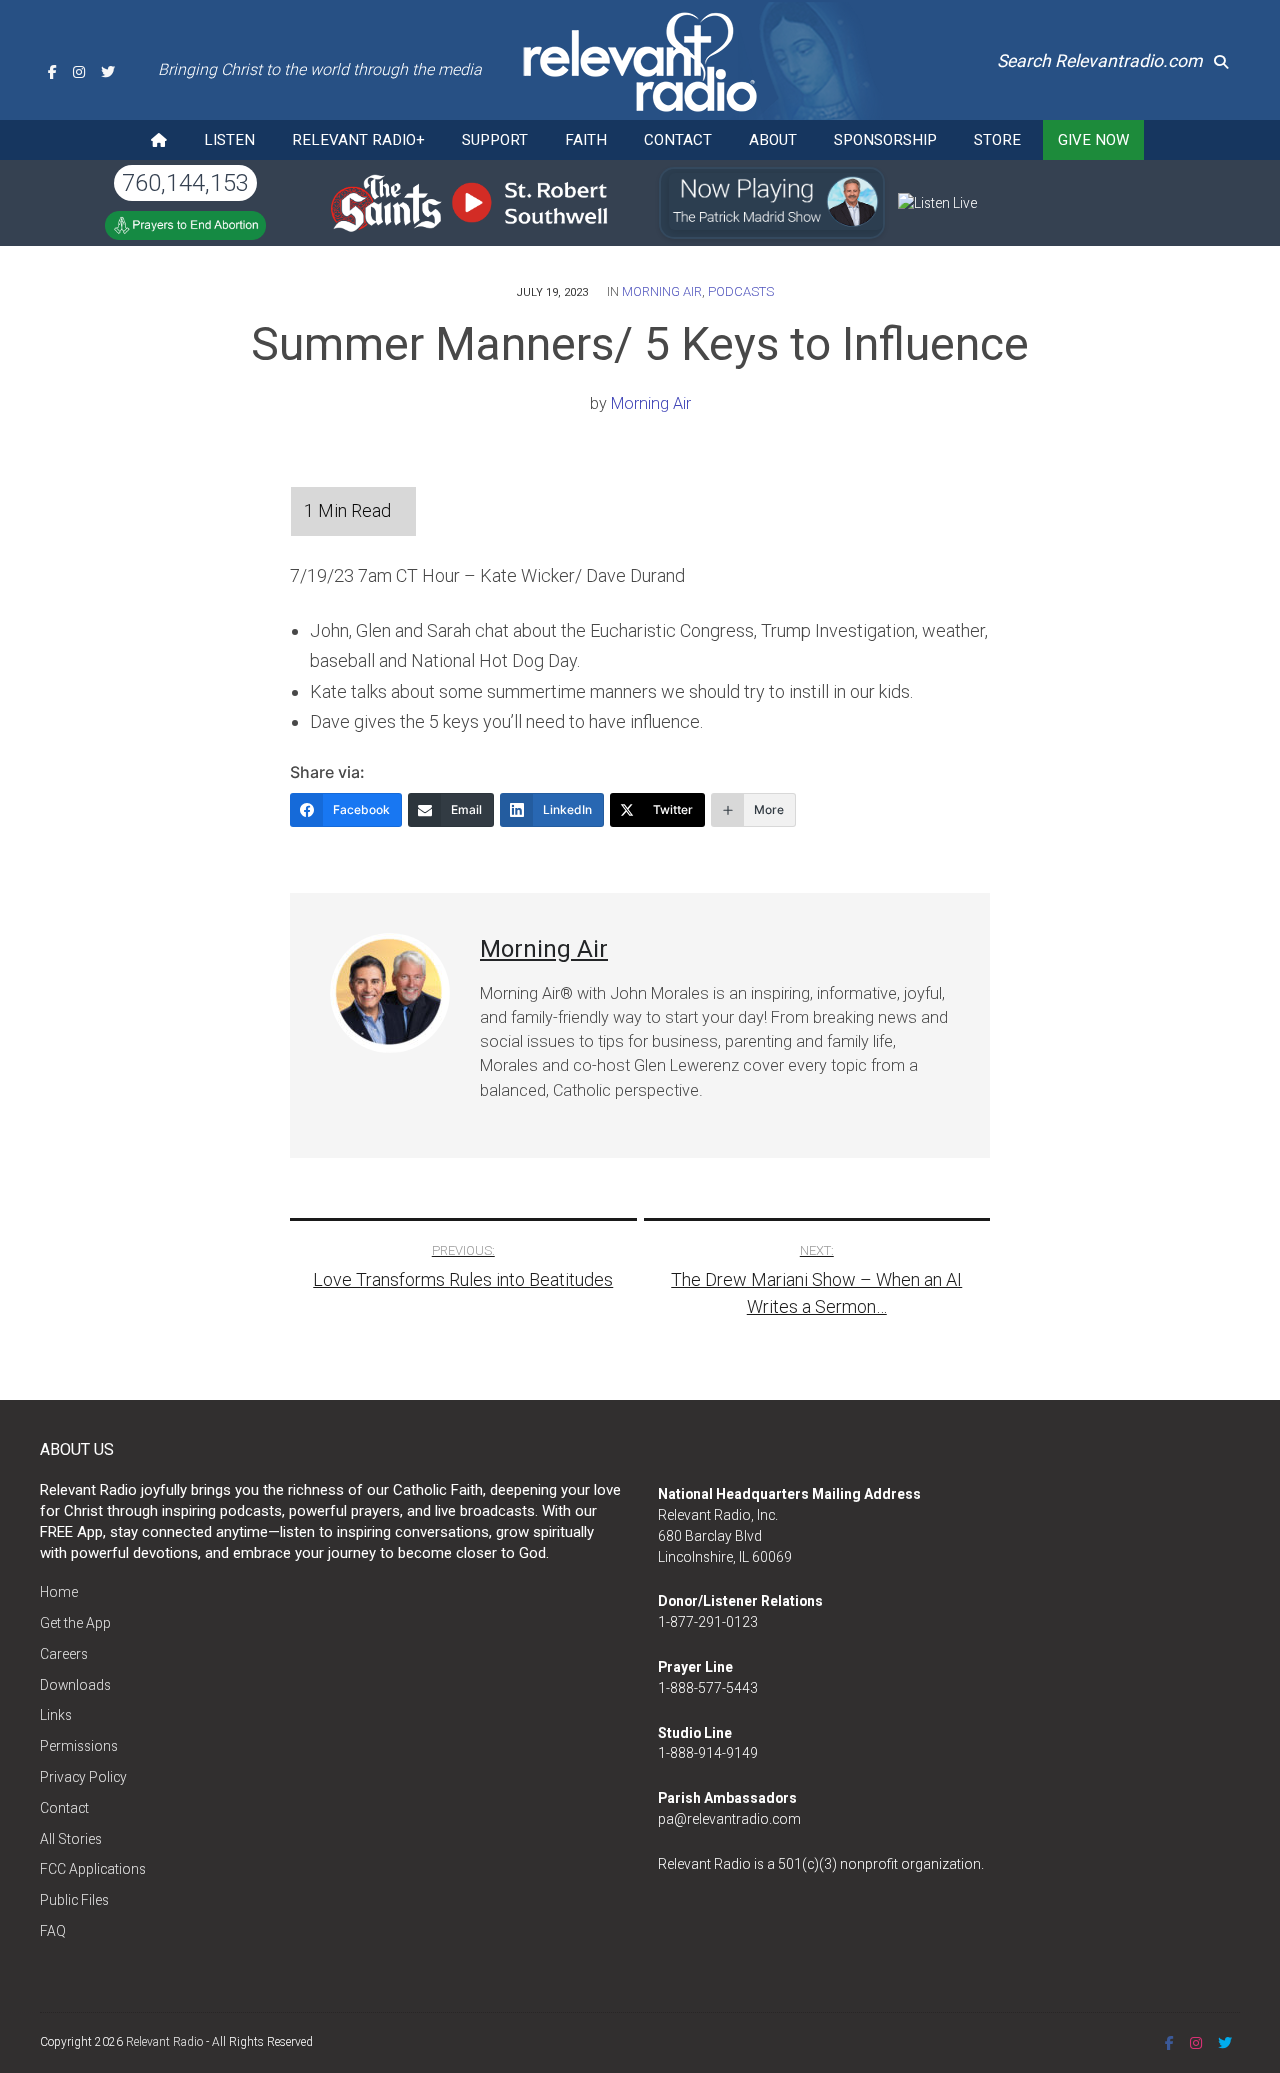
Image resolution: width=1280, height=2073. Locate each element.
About (773, 140)
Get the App (75, 1623)
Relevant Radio (164, 2042)
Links (56, 1715)
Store (997, 140)
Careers (64, 1654)
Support (495, 140)
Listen (229, 140)
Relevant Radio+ (358, 140)
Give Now (1093, 140)
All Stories (71, 1839)
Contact (678, 140)
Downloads (75, 1685)
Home (59, 1592)
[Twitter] (108, 72)
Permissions (79, 1746)
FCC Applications (93, 1869)
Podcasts (741, 291)
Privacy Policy (83, 1777)
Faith (586, 140)
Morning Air (662, 291)
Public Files (74, 1900)
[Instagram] (79, 72)
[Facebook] (52, 72)
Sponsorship (885, 140)
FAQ (53, 1931)
